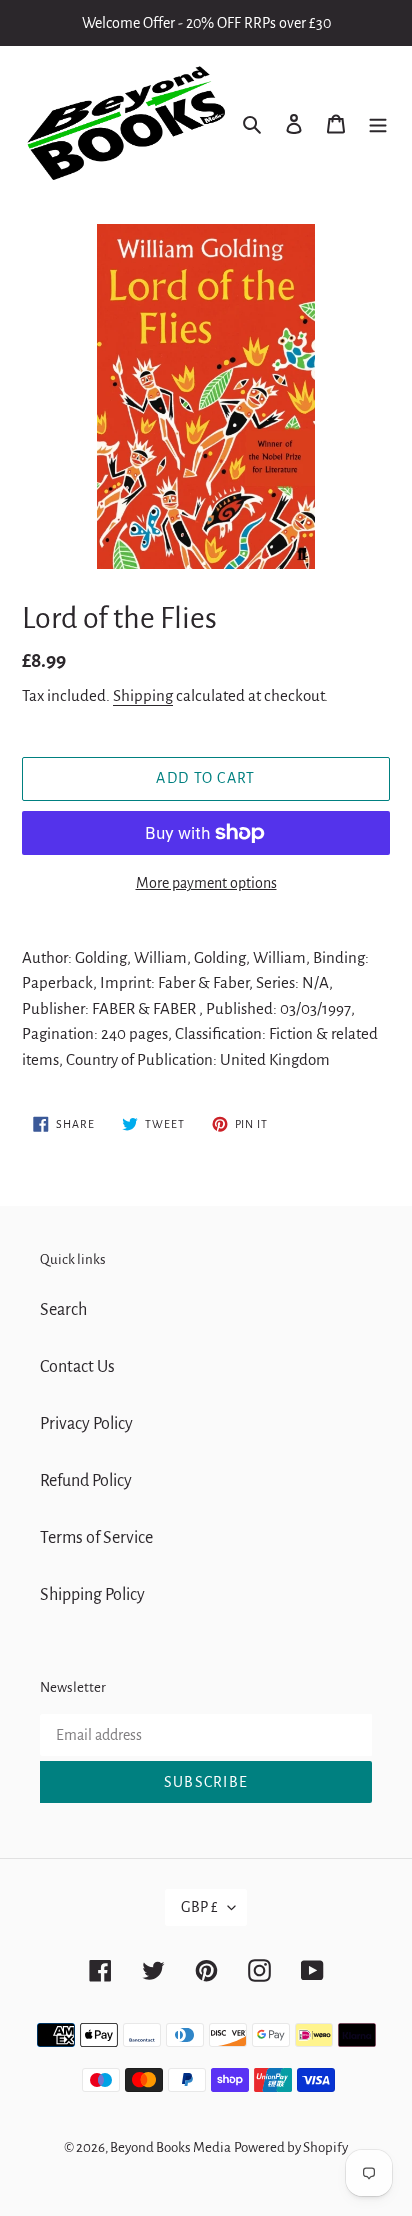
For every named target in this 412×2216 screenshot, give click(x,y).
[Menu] (378, 123)
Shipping (143, 695)
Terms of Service (96, 1538)
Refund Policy (86, 1481)
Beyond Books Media (170, 2147)
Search (63, 1310)
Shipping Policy (92, 1595)
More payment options (206, 883)
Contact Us (77, 1367)
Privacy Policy (86, 1424)
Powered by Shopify (291, 2147)
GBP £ (199, 1907)
